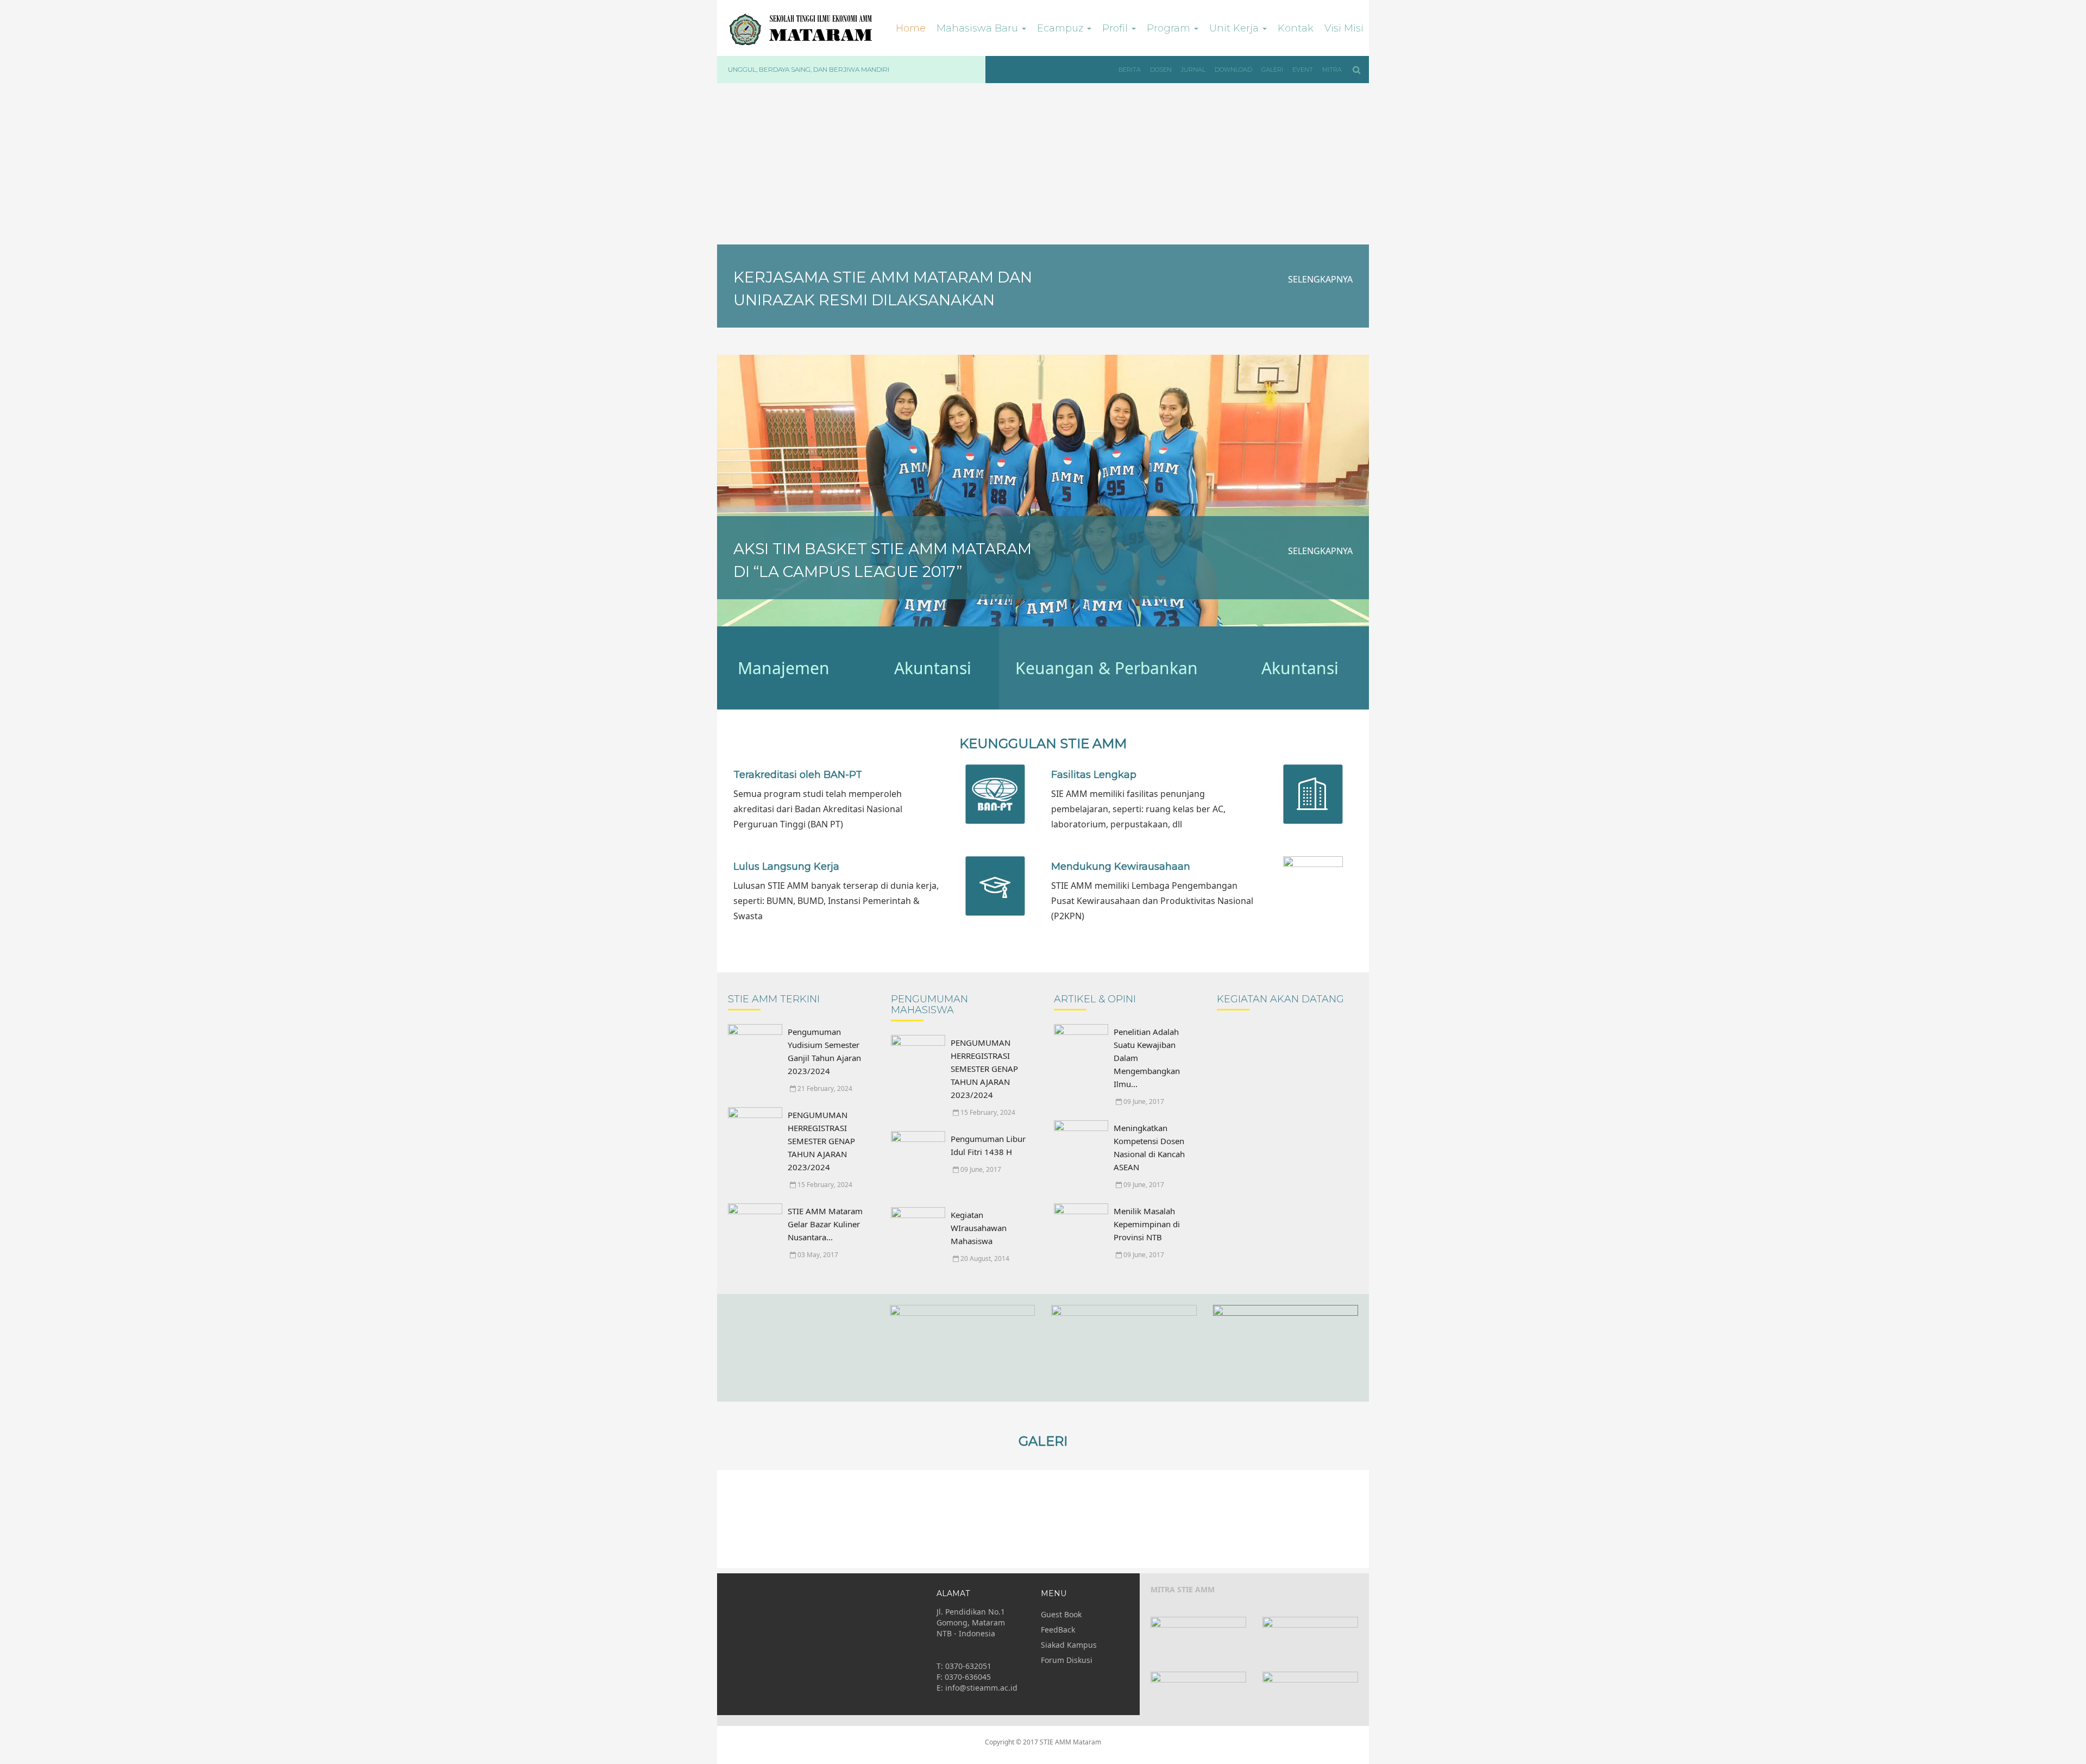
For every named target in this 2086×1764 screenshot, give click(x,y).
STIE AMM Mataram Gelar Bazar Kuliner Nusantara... (825, 1224)
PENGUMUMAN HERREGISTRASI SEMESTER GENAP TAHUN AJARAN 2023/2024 (821, 1141)
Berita (1130, 70)
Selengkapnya (1320, 279)
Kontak (1296, 28)
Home (911, 28)
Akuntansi (933, 668)
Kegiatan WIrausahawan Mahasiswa (979, 1228)
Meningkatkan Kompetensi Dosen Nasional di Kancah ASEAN (1149, 1147)
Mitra (1332, 70)
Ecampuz (1061, 28)
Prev (731, 1519)
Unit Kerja (1235, 28)
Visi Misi (1344, 28)
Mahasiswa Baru (979, 28)
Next (1355, 1519)
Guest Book (1061, 1614)
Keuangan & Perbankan (1107, 668)
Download (1233, 70)
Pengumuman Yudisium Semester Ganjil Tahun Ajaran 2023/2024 (824, 1051)
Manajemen (784, 668)
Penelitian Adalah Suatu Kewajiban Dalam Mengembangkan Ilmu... (1147, 1058)
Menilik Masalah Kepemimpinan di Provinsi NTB (1147, 1224)
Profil (1116, 28)
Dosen (1161, 70)
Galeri (1272, 70)
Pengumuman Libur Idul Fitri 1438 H (988, 1145)
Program (1170, 28)
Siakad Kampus (1069, 1645)
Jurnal (1193, 70)
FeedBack (1058, 1630)
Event (1303, 70)
